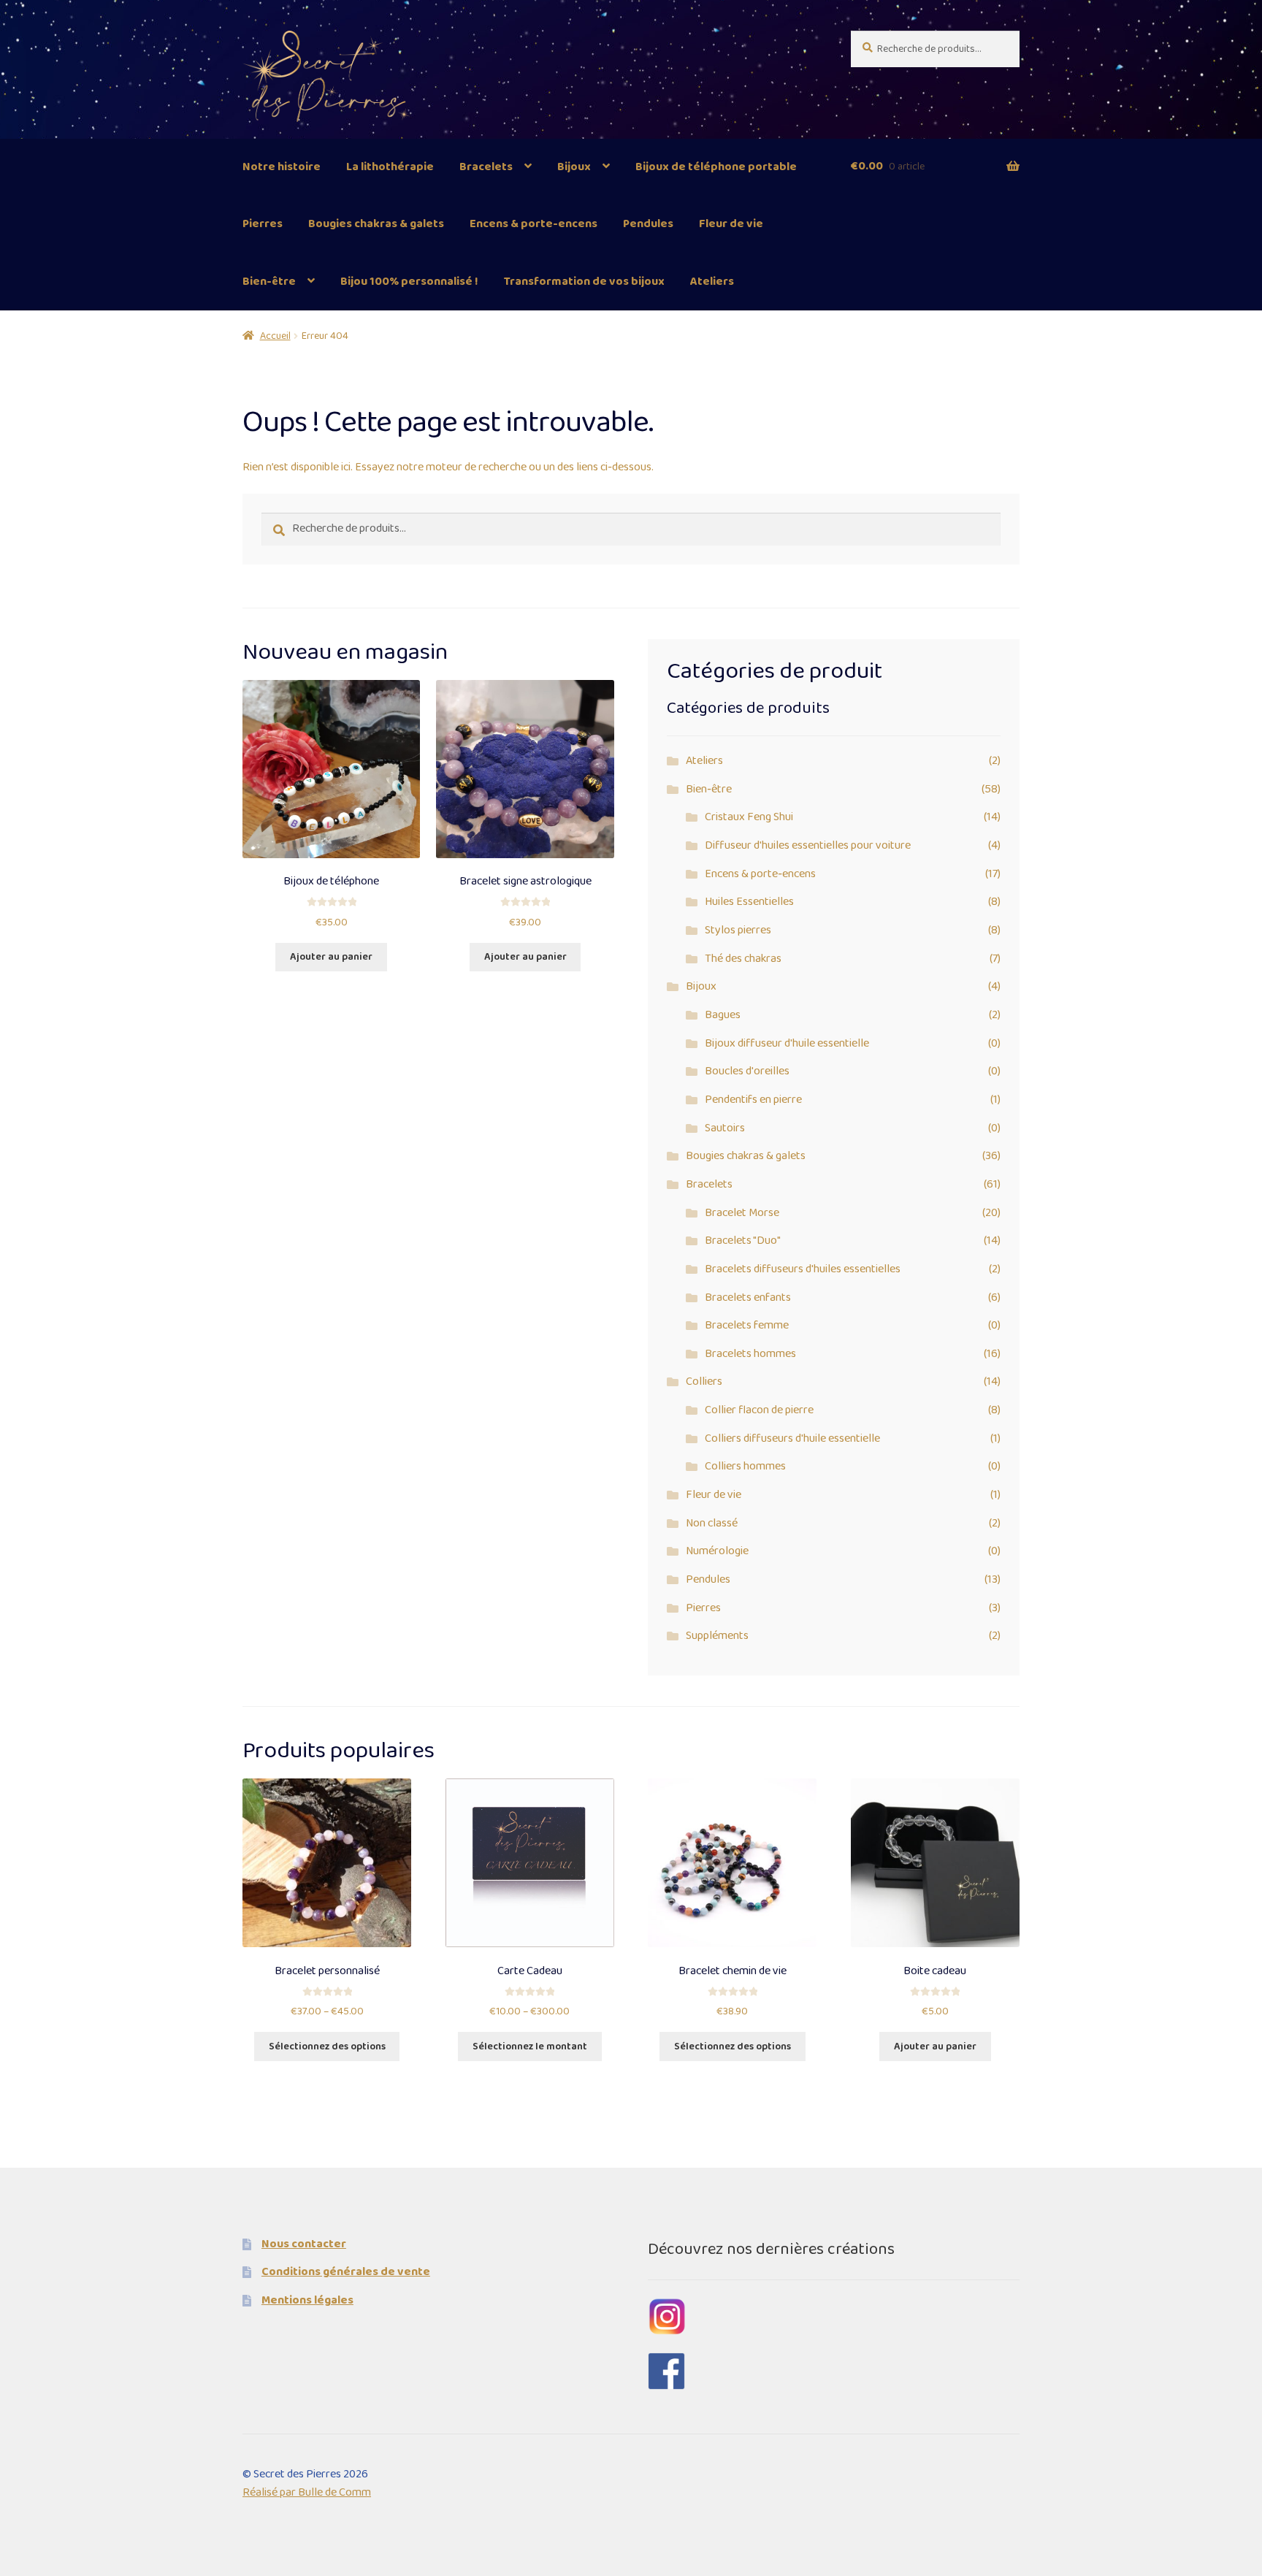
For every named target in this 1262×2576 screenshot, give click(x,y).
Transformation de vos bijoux (584, 282)
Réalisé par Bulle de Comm (307, 2492)
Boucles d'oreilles (747, 1071)
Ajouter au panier (331, 957)
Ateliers (712, 282)
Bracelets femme (747, 1325)
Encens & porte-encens (534, 224)
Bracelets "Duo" (743, 1241)
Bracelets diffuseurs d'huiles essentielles (803, 1269)
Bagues (723, 1015)
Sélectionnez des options (327, 2046)
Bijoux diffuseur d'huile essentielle (787, 1043)
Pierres (263, 224)
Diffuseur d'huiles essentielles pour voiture (808, 845)
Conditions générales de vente (346, 2272)
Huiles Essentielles (749, 902)
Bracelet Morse (742, 1213)
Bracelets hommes (750, 1354)
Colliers (704, 1381)
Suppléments (717, 1636)
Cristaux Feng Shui (749, 817)
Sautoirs (725, 1128)
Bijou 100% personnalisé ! (409, 282)
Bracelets (486, 167)
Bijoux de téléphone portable (716, 167)
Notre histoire (282, 167)
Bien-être (269, 282)
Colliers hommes (745, 1466)
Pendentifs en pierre (753, 1100)
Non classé (712, 1523)
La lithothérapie (390, 167)
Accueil (275, 336)
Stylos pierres (738, 930)
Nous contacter (304, 2244)
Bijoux (574, 167)
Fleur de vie (731, 224)
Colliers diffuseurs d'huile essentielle (792, 1438)
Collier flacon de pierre (759, 1410)
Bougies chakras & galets (376, 224)
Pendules (648, 224)
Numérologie (717, 1551)
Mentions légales (307, 2300)
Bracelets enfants (748, 1297)
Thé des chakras (743, 959)
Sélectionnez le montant (530, 2046)
